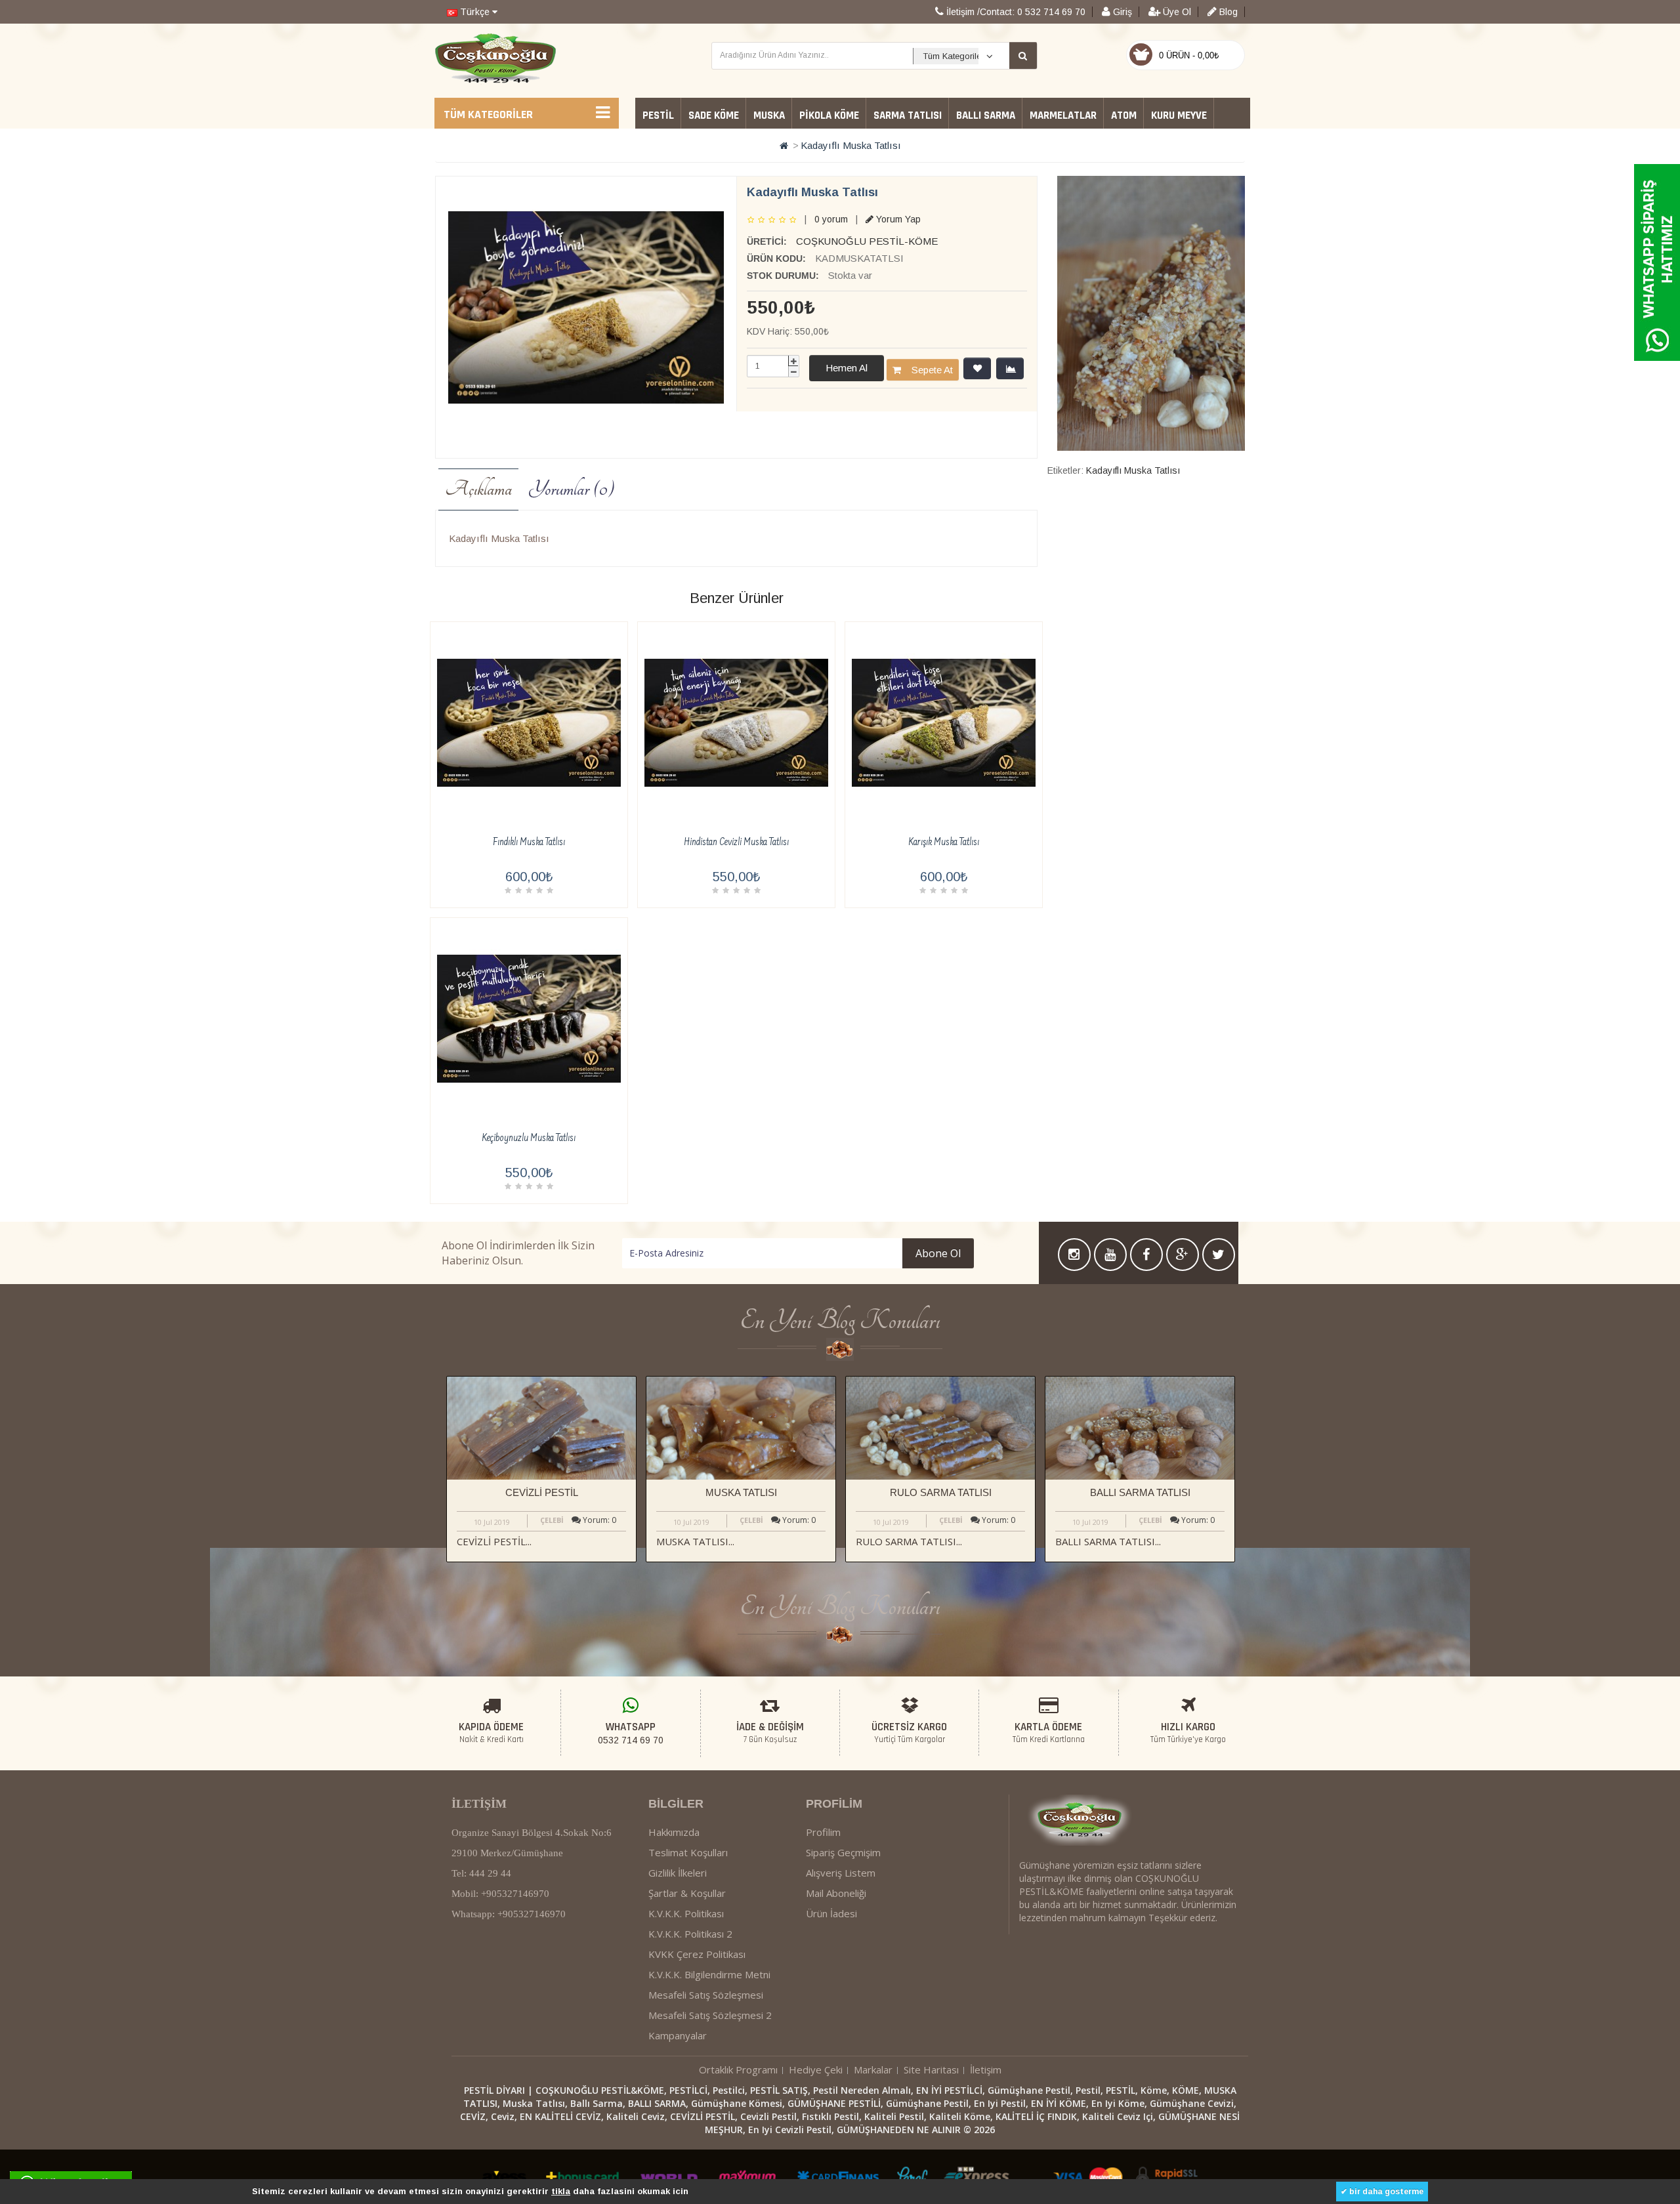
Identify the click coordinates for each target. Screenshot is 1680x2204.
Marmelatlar (1063, 115)
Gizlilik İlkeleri (678, 1873)
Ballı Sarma (986, 115)
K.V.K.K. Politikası (686, 1913)
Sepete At (927, 370)
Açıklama (478, 489)
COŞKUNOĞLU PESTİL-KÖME (867, 241)
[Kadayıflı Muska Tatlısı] (586, 307)
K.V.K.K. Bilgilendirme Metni (709, 1974)
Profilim (823, 1832)
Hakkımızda (674, 1832)
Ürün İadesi (831, 1913)
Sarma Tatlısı (908, 115)
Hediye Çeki (816, 2069)
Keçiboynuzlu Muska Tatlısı (529, 1139)
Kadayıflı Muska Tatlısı (851, 145)
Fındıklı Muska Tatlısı (529, 843)
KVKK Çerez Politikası (697, 1954)
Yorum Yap (897, 219)
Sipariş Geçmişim (843, 1852)
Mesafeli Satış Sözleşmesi (706, 1995)
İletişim (986, 2069)
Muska (769, 115)
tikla (561, 2191)
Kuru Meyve (1179, 115)
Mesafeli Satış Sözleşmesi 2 (710, 2015)
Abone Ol (938, 1253)
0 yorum (831, 219)
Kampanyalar (678, 2035)
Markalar (873, 2069)
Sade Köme (714, 115)
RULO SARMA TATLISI (941, 1492)
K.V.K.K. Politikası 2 (690, 1934)
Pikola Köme (829, 115)
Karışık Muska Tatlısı (944, 843)
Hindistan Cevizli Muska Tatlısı (736, 843)
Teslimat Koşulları (688, 1852)
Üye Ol (1176, 12)
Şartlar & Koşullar (687, 1893)
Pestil (658, 115)
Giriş (1121, 12)
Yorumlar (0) (571, 489)
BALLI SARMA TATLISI (1140, 1492)
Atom (1124, 115)
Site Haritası (931, 2069)
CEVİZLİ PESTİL (542, 1492)
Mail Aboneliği (836, 1893)
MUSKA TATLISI (741, 1492)
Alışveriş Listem (841, 1873)
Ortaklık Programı (738, 2069)
